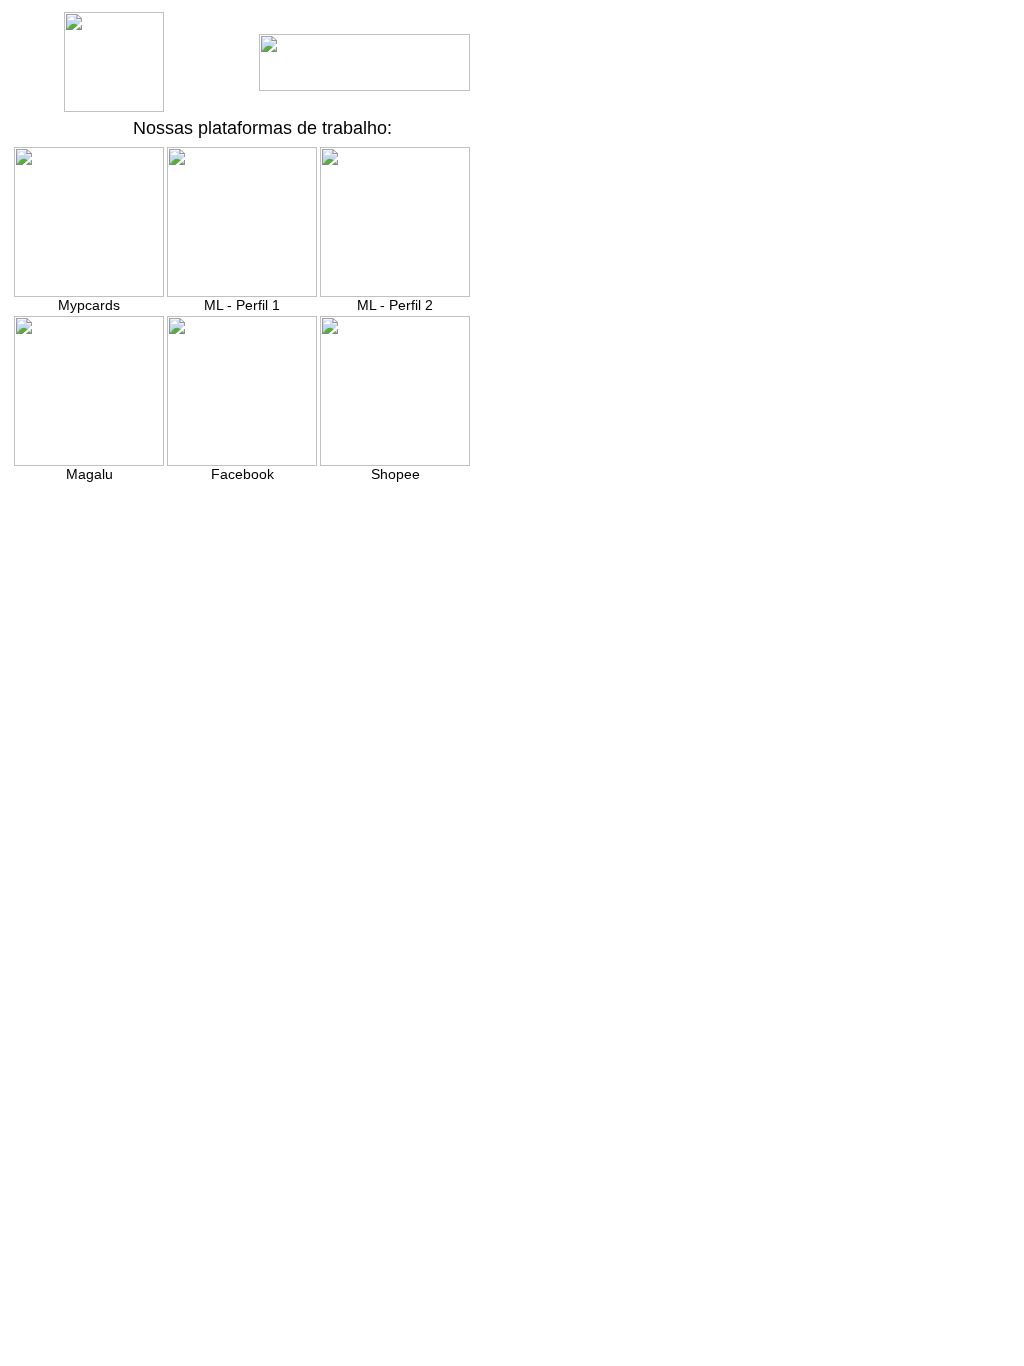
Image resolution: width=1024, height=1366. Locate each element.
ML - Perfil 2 (395, 305)
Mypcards (89, 305)
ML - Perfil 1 (242, 305)
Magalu (89, 474)
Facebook (242, 474)
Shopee (395, 474)
